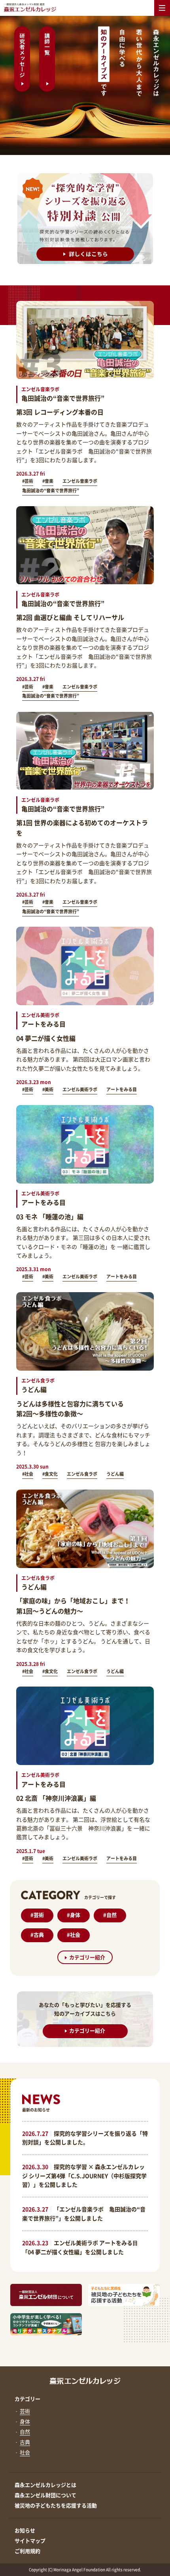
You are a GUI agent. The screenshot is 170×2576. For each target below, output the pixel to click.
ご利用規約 (27, 2551)
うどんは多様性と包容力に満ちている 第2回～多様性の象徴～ (70, 1409)
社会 (74, 1934)
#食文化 (50, 1474)
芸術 (37, 1915)
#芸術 (28, 481)
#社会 (28, 1474)
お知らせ (25, 2530)
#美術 (48, 1089)
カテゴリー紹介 (87, 1957)
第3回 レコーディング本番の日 (60, 412)
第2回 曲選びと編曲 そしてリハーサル (70, 617)
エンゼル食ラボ (82, 1474)
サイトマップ (30, 2541)
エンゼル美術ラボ (80, 1089)
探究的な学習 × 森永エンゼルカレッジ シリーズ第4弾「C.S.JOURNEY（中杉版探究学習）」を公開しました (84, 2175)
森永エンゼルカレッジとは (45, 2485)
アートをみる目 (122, 1089)
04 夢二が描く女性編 (46, 1038)
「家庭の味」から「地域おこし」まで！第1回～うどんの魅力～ (73, 1606)
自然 (110, 1915)
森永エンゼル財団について (45, 2495)
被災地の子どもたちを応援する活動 (56, 2505)
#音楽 (48, 481)
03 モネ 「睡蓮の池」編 (50, 1216)
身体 (74, 1915)
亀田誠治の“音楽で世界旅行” (51, 491)
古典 (37, 1934)
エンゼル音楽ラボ (80, 481)
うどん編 (115, 1474)
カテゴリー (27, 2399)
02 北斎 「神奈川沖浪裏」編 (56, 1798)
